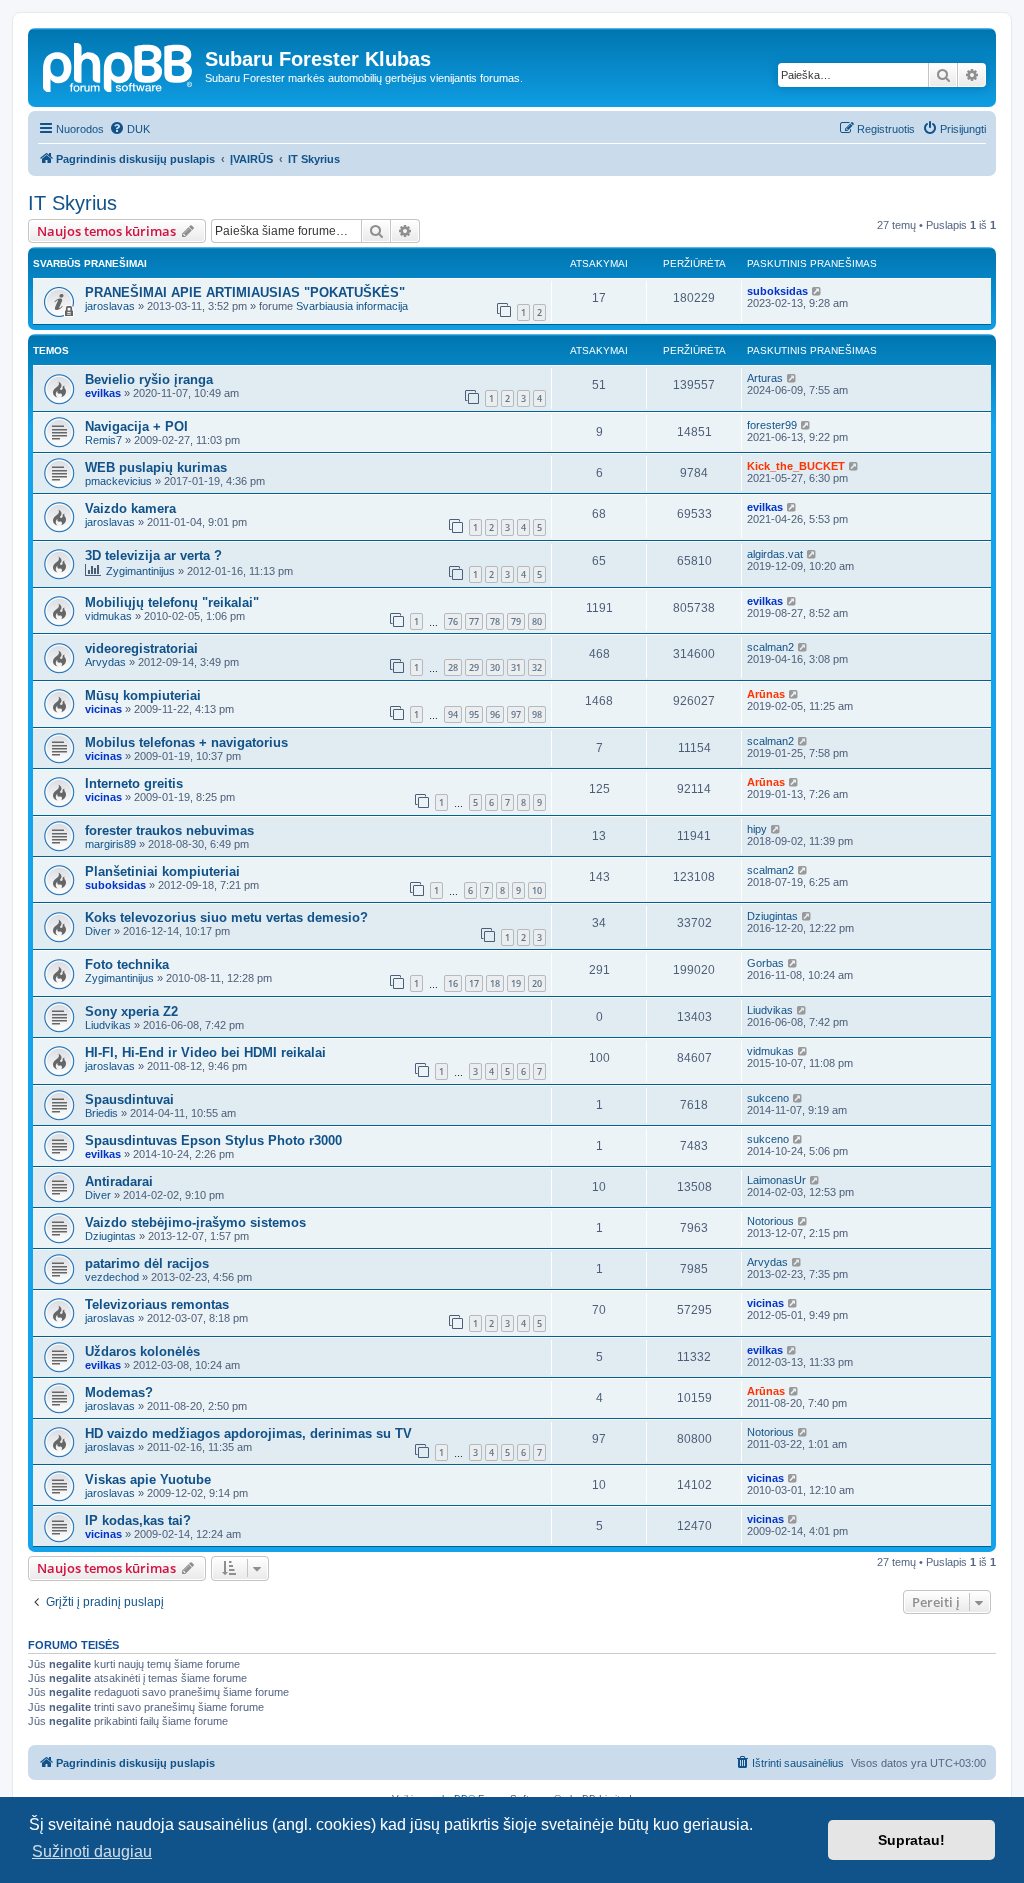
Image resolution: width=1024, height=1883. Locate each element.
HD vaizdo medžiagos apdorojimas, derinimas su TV (248, 1433)
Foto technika (127, 964)
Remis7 (103, 440)
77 (474, 621)
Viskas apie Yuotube (148, 1479)
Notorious (770, 1221)
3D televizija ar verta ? (153, 555)
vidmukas (108, 616)
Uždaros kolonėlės (142, 1351)
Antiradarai (119, 1181)
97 (516, 714)
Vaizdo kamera (130, 508)
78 (495, 621)
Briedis (101, 1113)
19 (516, 983)
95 (474, 714)
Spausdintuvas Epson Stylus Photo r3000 (213, 1140)
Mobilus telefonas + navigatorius (186, 742)
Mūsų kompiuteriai (143, 695)
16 (453, 983)
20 (537, 983)
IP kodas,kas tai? (138, 1520)
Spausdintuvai (129, 1099)
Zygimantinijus (140, 571)
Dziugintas (772, 916)
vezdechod (112, 1277)
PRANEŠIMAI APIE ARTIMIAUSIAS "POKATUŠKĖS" (245, 292)
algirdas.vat (775, 554)
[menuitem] (129, 129)
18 (495, 983)
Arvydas (105, 662)
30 (495, 667)
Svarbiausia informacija (352, 306)
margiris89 (110, 844)
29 (474, 667)
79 (516, 621)
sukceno (768, 1098)
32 (537, 667)
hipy (757, 829)
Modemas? (119, 1392)
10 (537, 890)
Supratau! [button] (911, 1840)
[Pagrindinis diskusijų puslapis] (119, 65)
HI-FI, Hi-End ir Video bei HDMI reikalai (205, 1052)
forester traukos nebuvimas (169, 830)
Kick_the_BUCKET (796, 466)
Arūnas (766, 694)
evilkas (103, 393)
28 (453, 667)
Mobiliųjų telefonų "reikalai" (172, 602)
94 (453, 714)
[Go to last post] (817, 291)
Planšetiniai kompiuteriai (162, 871)
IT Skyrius (72, 203)
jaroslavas (110, 306)
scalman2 (770, 647)
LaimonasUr (776, 1180)
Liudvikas (108, 1025)
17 (474, 983)
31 (516, 667)
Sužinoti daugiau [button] (92, 1851)
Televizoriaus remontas (157, 1304)
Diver (98, 931)
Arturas (765, 378)
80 (537, 621)
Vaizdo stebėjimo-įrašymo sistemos (195, 1222)
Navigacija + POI (136, 426)
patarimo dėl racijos (147, 1263)
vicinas (103, 709)
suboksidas (777, 291)
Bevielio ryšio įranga (149, 379)
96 (495, 714)
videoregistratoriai (141, 648)
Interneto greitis (134, 783)
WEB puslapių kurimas (156, 467)
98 (537, 714)
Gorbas (765, 963)
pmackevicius (118, 481)
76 (453, 621)
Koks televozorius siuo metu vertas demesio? (226, 917)
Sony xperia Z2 (131, 1011)
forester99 (772, 425)
